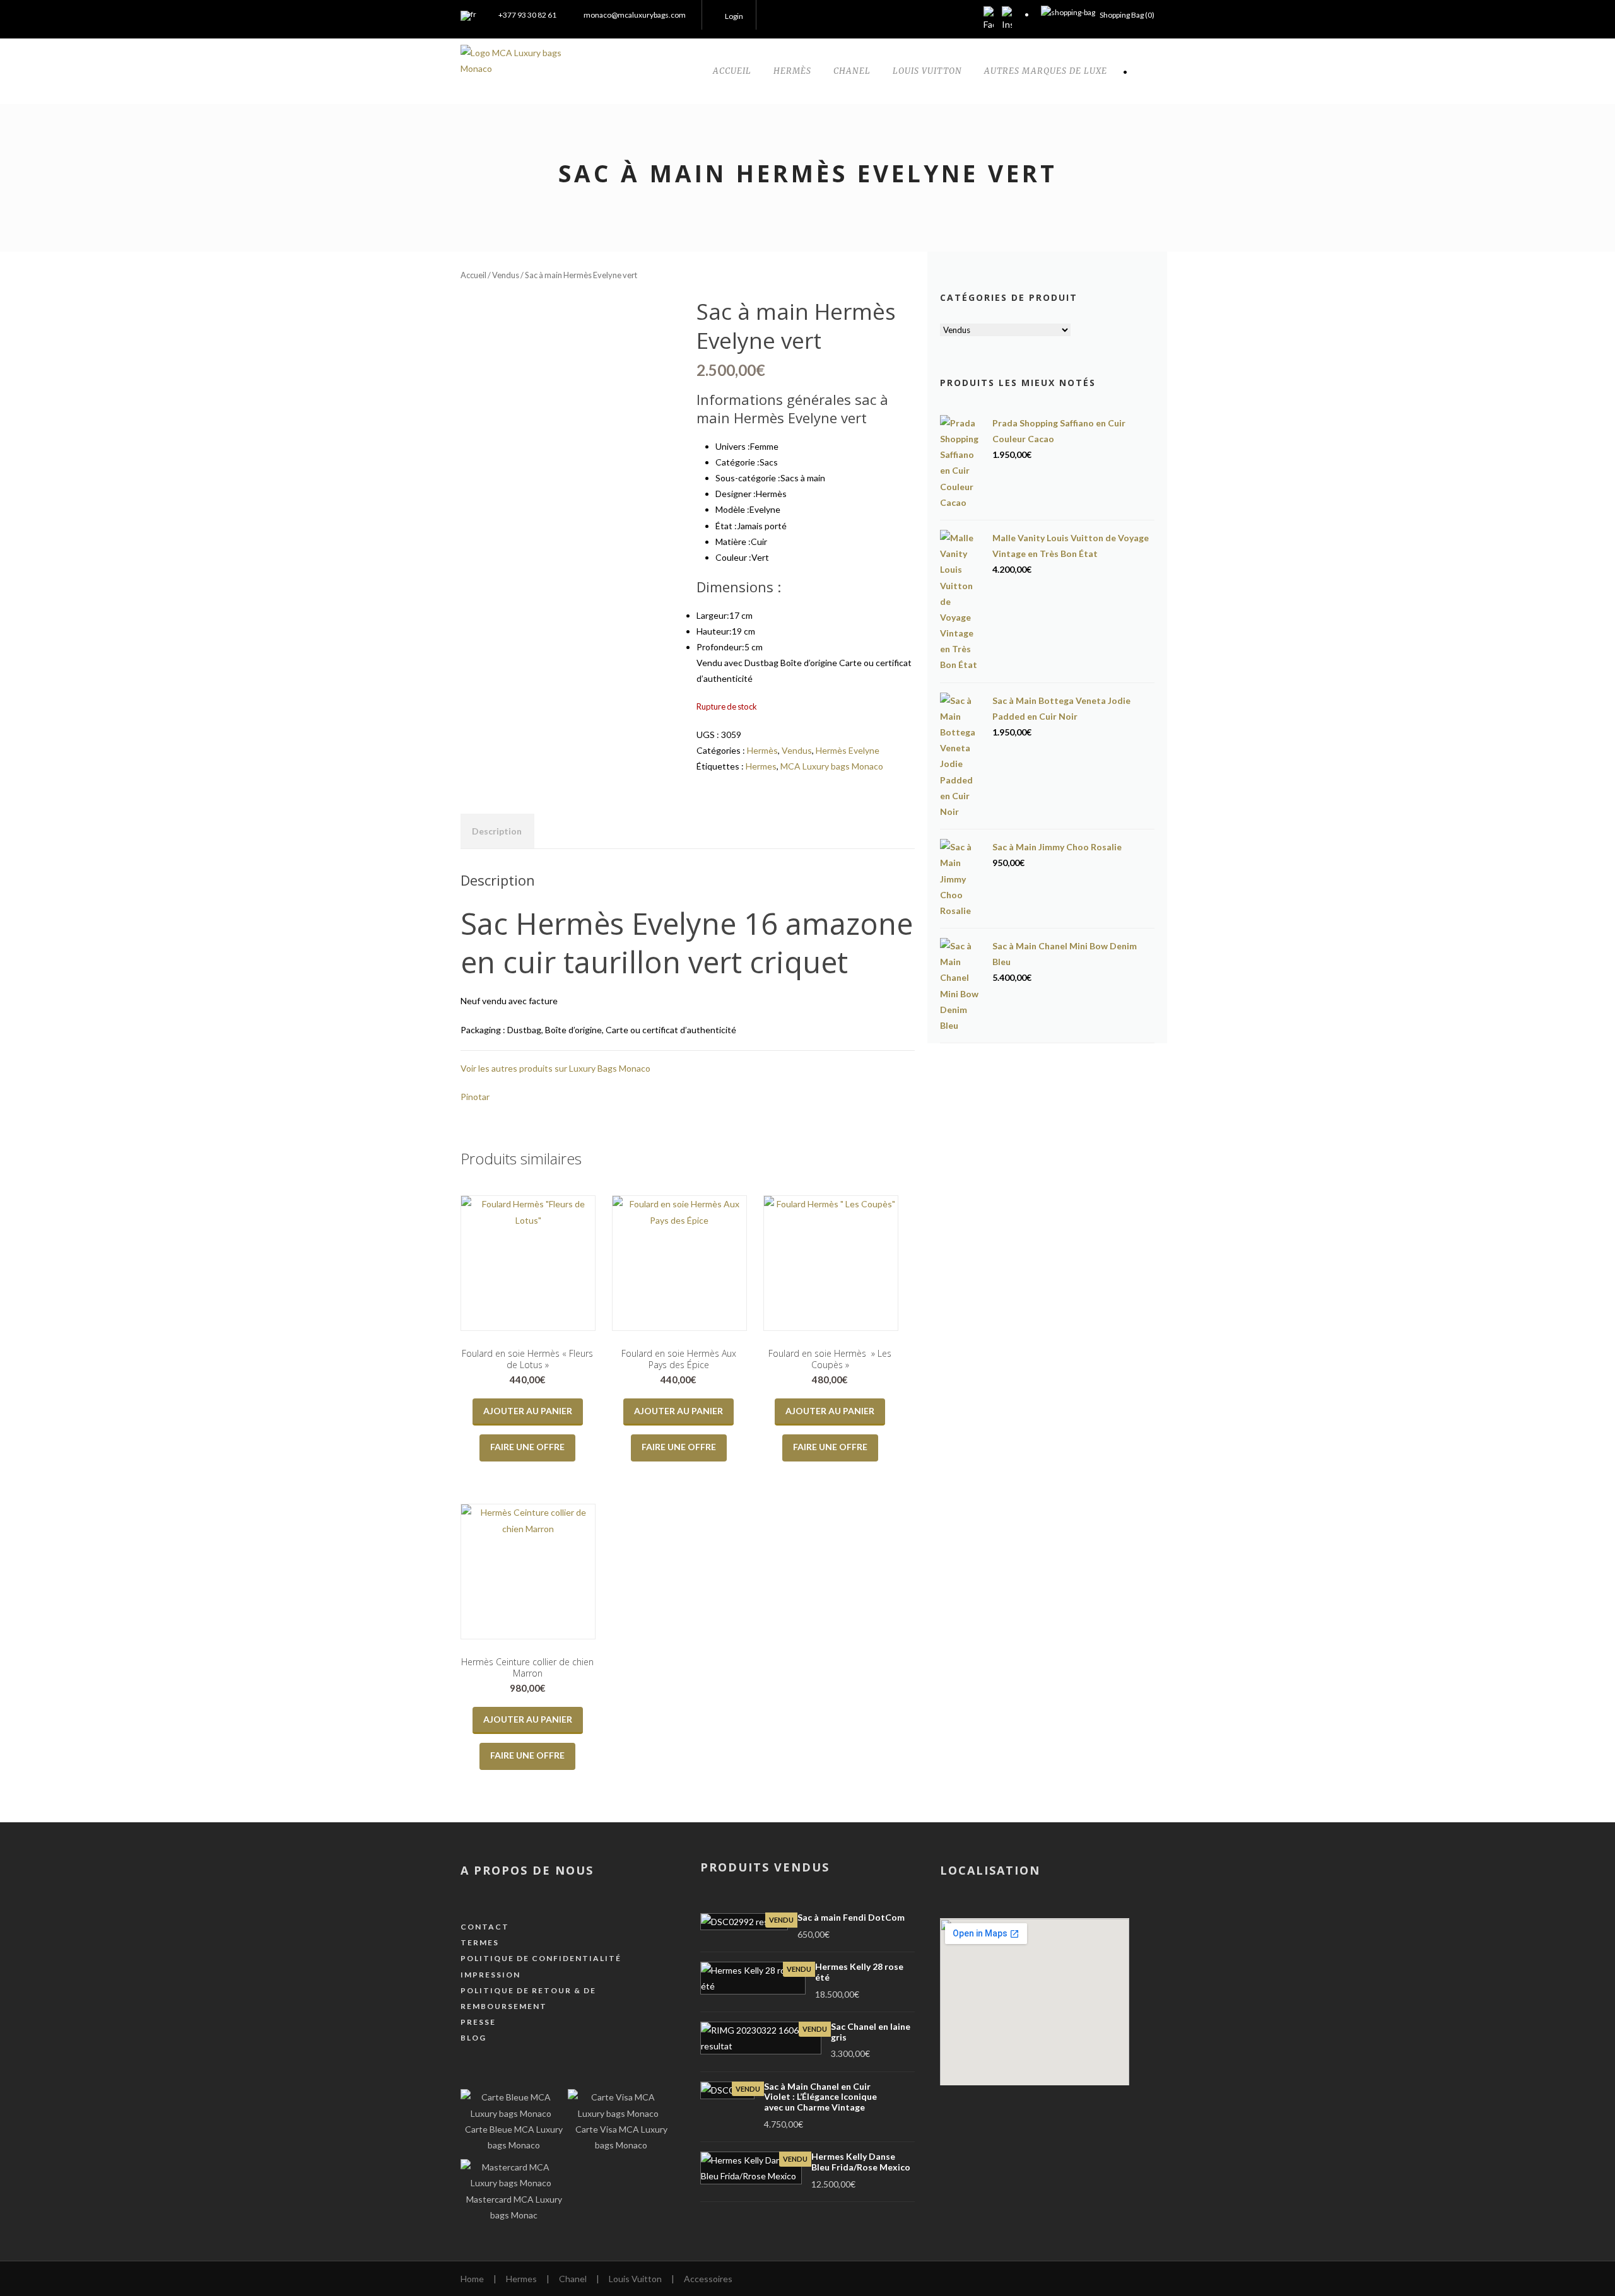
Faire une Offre (527, 1447)
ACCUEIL (732, 71)
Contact (485, 1927)
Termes (480, 1942)
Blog (473, 2038)
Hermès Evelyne (848, 750)
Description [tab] (497, 831)
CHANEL (852, 71)
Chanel (573, 2279)
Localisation (990, 1870)
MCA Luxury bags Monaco (832, 766)
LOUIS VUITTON (927, 71)
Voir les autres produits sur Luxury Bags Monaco (555, 1068)
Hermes (761, 766)
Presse (478, 2022)
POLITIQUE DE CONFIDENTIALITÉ (541, 1958)
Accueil (473, 275)
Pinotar (475, 1097)
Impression (490, 1975)
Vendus (506, 275)
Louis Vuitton (635, 2279)
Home (472, 2279)
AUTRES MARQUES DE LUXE (1046, 71)
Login (734, 16)
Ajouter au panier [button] (528, 1411)
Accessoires (708, 2279)
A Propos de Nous (527, 1870)
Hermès (762, 750)
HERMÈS (792, 71)
